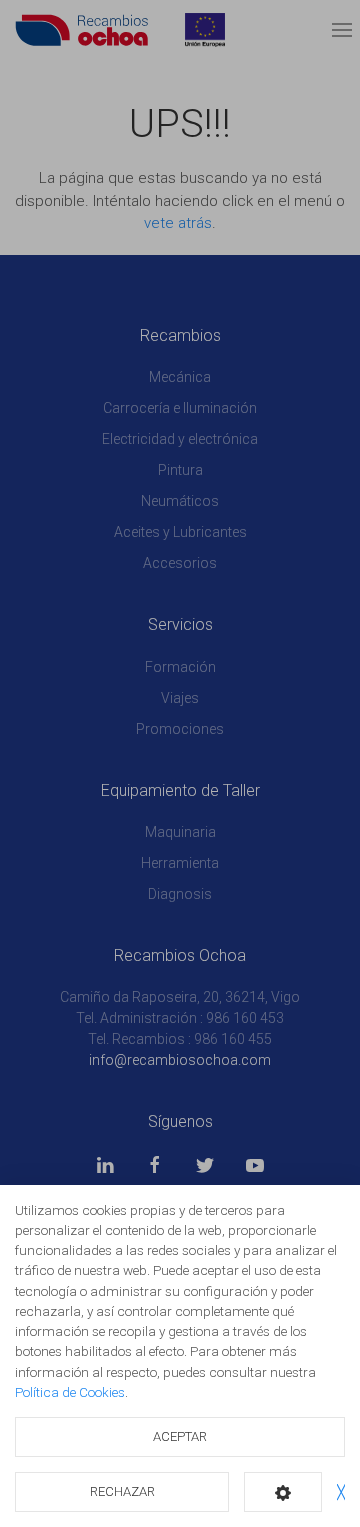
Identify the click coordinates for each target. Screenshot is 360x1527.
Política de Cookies (70, 1392)
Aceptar (180, 1436)
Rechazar (122, 1491)
